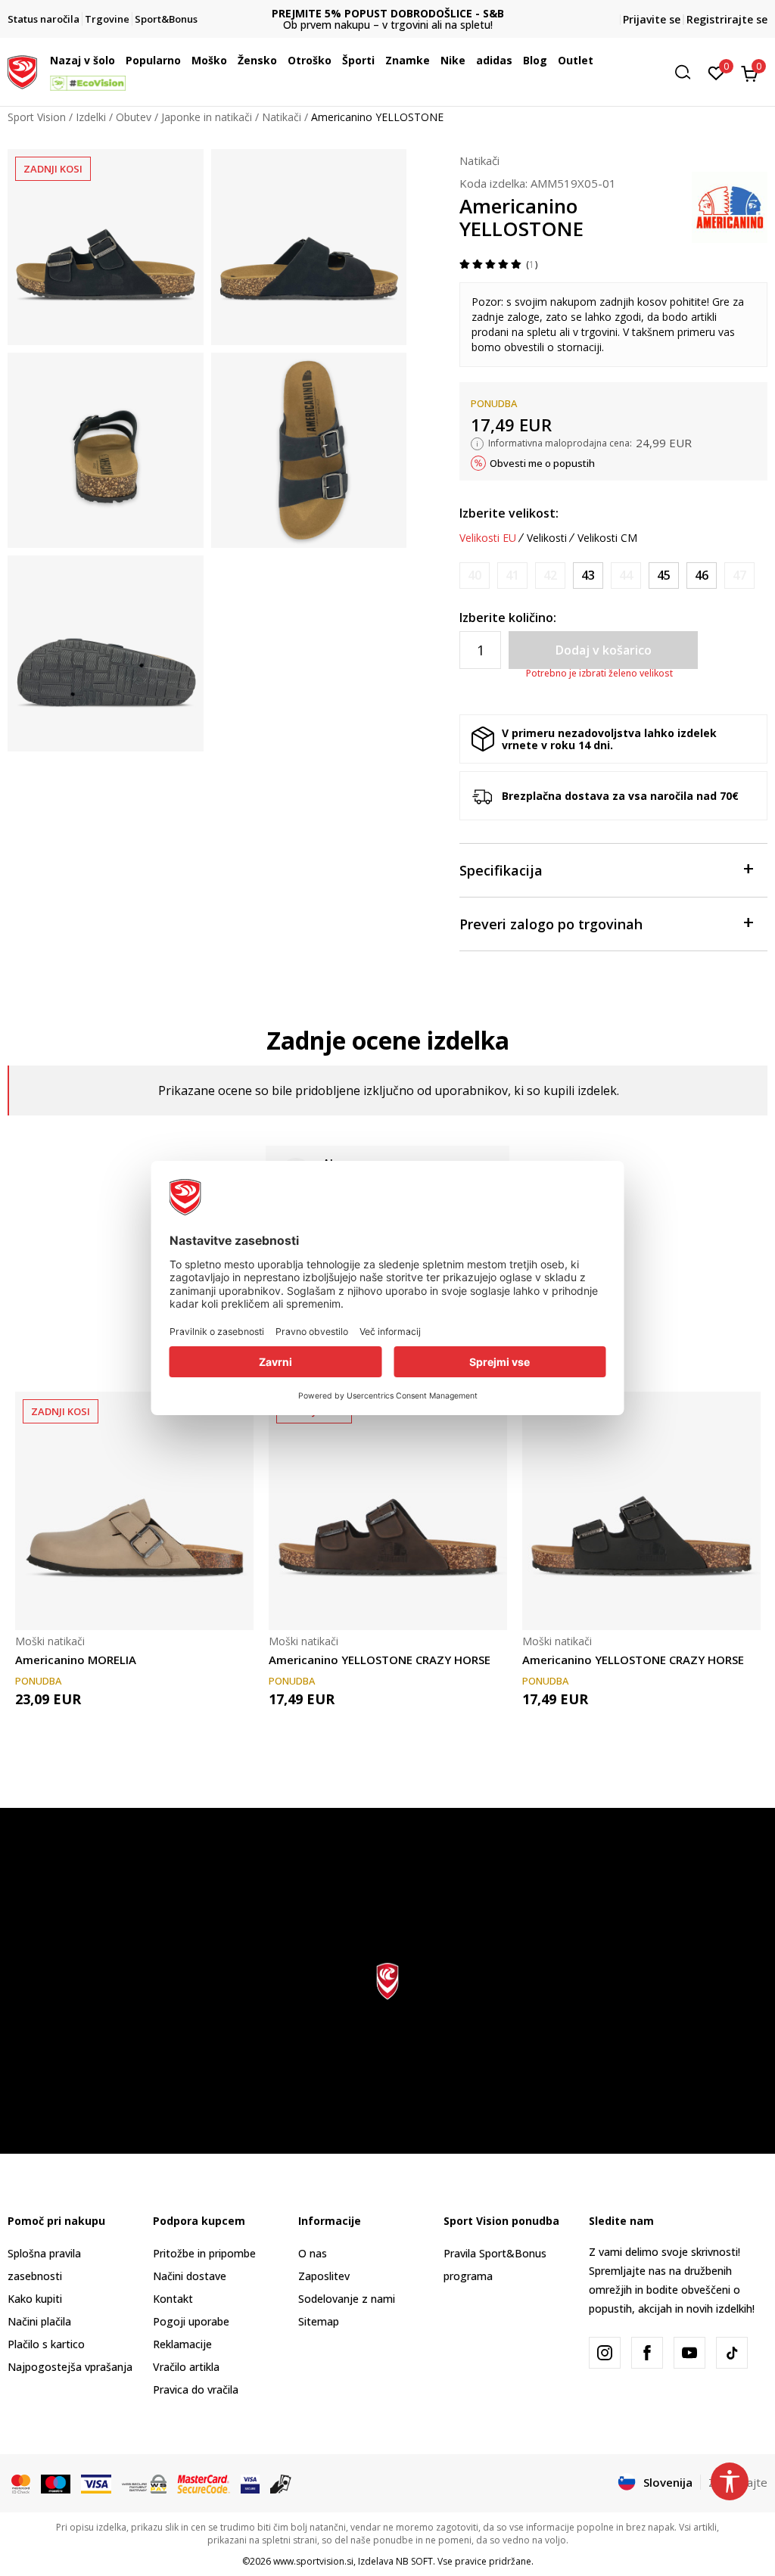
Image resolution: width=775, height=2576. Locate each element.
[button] (119, 61)
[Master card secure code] (204, 2483)
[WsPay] (144, 2483)
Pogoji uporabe (191, 2321)
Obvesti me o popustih (542, 463)
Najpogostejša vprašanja (70, 2367)
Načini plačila (39, 2321)
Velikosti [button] (547, 538)
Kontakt (173, 2299)
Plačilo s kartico (46, 2344)
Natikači (282, 117)
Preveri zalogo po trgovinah (551, 924)
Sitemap (319, 2321)
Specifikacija (501, 870)
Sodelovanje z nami (347, 2299)
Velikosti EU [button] (488, 538)
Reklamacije (182, 2344)
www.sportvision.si (313, 2561)
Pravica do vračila (196, 2389)
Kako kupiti (35, 2299)
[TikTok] (732, 2353)
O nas (313, 2253)
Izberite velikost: (509, 513)
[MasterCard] (21, 2483)
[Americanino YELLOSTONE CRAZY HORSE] (388, 1511)
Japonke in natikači (207, 117)
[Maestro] (56, 2483)
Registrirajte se (727, 19)
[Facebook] (647, 2353)
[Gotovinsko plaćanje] (281, 2483)
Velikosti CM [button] (607, 538)
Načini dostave (190, 2276)
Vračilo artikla (186, 2367)
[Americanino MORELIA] (134, 1511)
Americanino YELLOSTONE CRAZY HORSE (380, 1660)
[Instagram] (605, 2353)
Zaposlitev (324, 2276)
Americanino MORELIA (76, 1660)
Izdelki (91, 117)
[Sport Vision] (22, 70)
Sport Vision (37, 117)
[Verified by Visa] (250, 2483)
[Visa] (96, 2483)
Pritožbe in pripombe (204, 2253)
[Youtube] (689, 2353)
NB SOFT (414, 2561)
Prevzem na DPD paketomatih (388, 13)
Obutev (134, 117)
